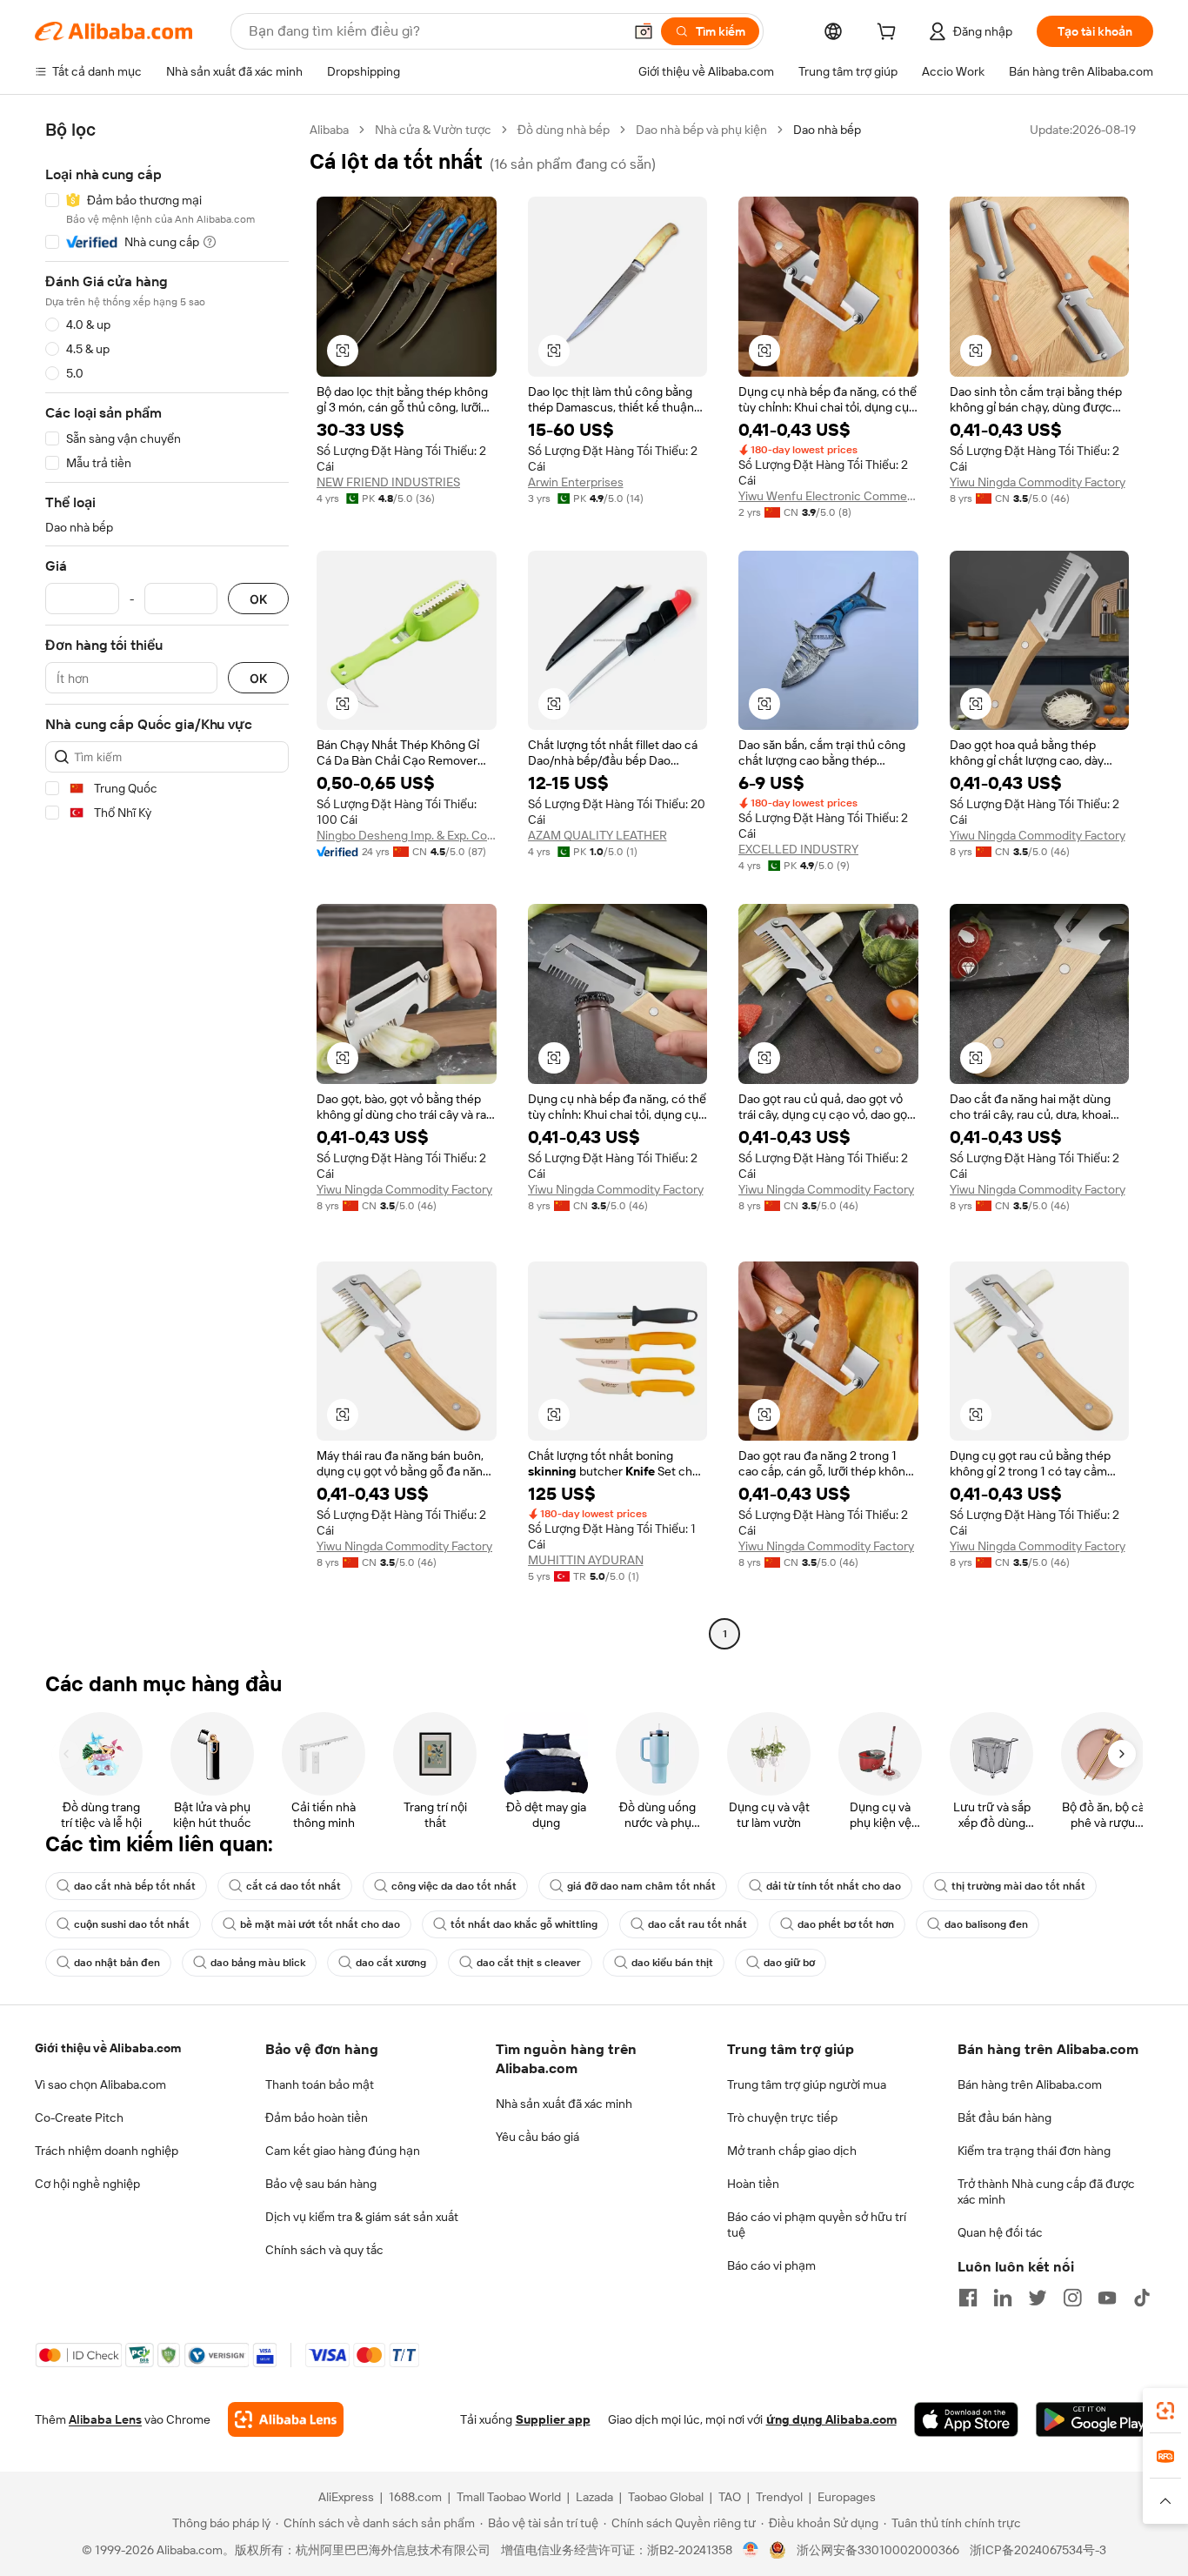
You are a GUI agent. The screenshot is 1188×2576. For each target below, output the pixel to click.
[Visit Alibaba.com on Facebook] (968, 2298)
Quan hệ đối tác (1000, 2232)
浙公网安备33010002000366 (878, 2550)
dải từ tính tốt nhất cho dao (834, 1886)
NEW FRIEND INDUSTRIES (388, 482)
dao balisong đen (986, 1924)
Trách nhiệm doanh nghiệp (107, 2151)
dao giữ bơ (789, 1963)
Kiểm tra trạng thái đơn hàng (1034, 2151)
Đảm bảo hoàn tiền (317, 2118)
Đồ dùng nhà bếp (564, 130)
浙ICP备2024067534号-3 (1038, 2550)
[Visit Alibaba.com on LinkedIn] (1003, 2298)
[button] (644, 31)
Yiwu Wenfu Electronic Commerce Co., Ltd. (828, 496)
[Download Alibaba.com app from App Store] (966, 2419)
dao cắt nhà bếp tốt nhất (135, 1886)
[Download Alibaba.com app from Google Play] (1095, 2419)
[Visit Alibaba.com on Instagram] (1072, 2298)
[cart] (890, 34)
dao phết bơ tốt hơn (846, 1924)
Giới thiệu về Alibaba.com (108, 2048)
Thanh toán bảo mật (320, 2084)
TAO (730, 2497)
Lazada (594, 2497)
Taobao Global (666, 2497)
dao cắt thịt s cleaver (529, 1963)
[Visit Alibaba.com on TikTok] (1142, 2298)
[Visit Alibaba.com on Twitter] (1038, 2298)
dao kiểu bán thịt (672, 1963)
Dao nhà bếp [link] (827, 130)
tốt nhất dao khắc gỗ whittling (524, 1924)
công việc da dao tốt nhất (454, 1886)
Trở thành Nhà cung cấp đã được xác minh (1046, 2191)
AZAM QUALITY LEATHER (597, 835)
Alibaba (329, 130)
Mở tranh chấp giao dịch (792, 2151)
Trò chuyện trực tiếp (782, 2118)
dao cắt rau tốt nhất (697, 1924)
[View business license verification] (751, 2550)
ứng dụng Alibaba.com (831, 2419)
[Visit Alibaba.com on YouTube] (1107, 2298)
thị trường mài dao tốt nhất (1018, 1886)
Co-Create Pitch (79, 2118)
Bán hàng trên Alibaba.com (1030, 2084)
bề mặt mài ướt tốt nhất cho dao (320, 1924)
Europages (847, 2497)
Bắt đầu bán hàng (1004, 2118)
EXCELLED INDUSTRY (798, 849)
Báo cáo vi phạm (771, 2265)
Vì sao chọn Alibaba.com (100, 2084)
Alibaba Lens (105, 2419)
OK (258, 599)
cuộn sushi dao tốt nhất (132, 1924)
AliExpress (346, 2497)
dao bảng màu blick (258, 1963)
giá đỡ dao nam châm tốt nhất (641, 1886)
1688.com (415, 2497)
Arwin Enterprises (576, 482)
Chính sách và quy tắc (324, 2250)
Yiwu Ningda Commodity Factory (1038, 482)
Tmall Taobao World (509, 2497)
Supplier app (553, 2419)
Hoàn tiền (753, 2184)
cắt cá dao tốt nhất (294, 1886)
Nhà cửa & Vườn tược (433, 130)
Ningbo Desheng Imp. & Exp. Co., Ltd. (407, 835)
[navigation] (167, 884)
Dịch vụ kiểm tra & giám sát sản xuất (362, 2217)
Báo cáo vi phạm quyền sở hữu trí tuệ (817, 2225)
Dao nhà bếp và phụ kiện (701, 130)
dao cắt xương (391, 1963)
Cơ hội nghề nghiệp (87, 2184)
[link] (1165, 2411)
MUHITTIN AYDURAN (586, 1560)
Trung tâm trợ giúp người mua (807, 2084)
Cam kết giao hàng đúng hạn (343, 2151)
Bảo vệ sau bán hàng (321, 2184)
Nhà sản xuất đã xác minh (564, 2104)
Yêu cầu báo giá (537, 2137)
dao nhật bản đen (117, 1963)
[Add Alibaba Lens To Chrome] (286, 2419)
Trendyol (779, 2497)
